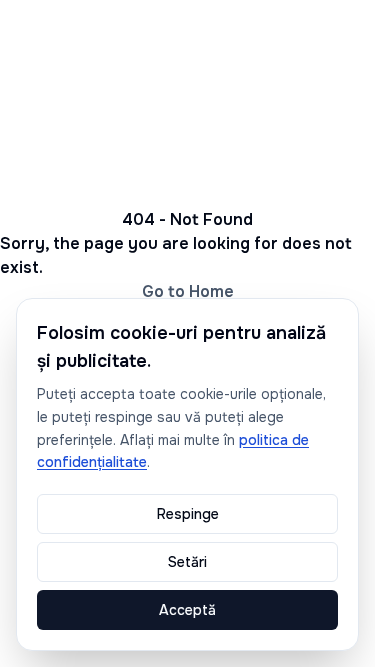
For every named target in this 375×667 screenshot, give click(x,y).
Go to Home (188, 291)
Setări (187, 562)
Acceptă (187, 610)
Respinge (188, 514)
